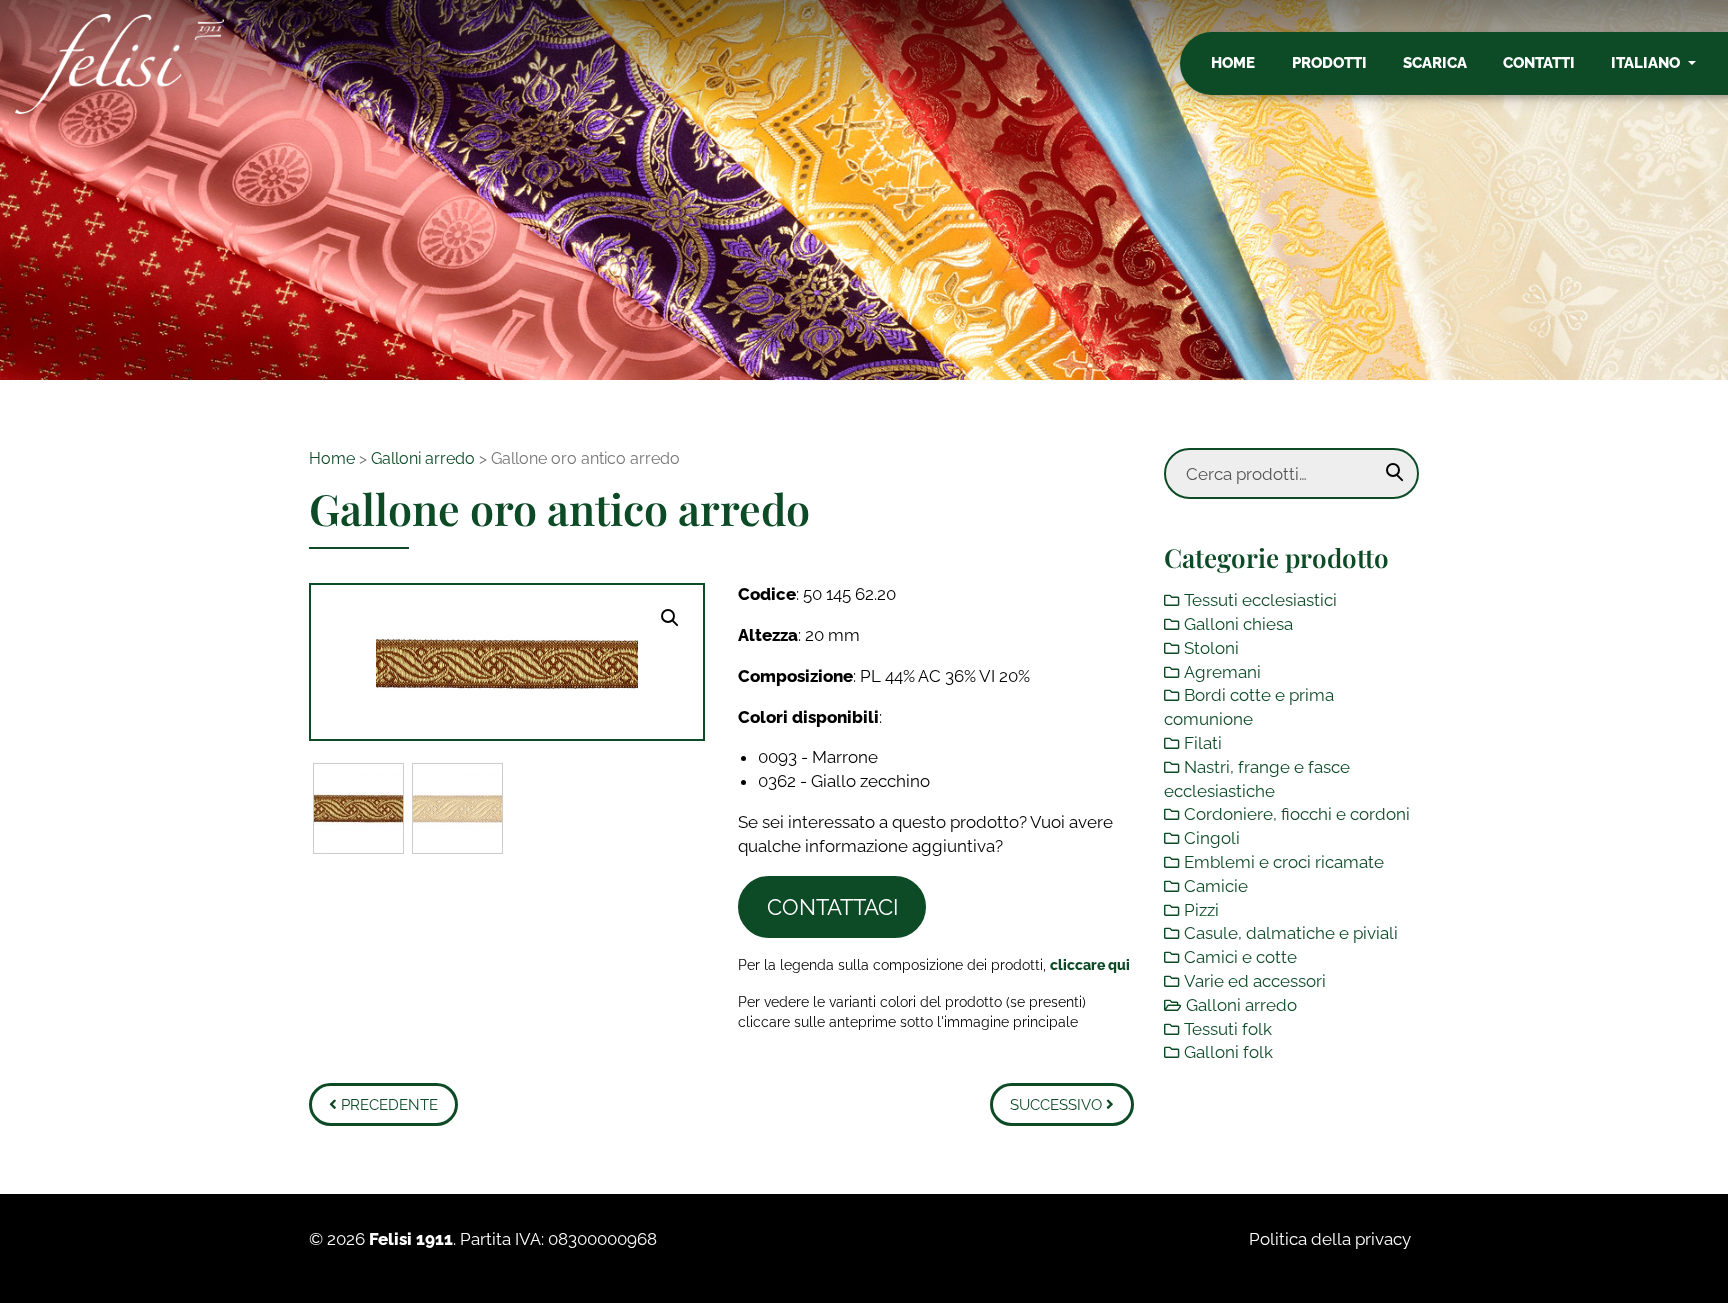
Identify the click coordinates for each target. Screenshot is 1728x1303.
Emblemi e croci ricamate (1284, 862)
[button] (670, 618)
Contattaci (832, 907)
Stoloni (1211, 648)
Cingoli (1212, 838)
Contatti (1539, 63)
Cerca (1395, 473)
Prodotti (1329, 63)
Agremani (1222, 672)
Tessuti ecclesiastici (1260, 600)
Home (1233, 63)
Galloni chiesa (1238, 624)
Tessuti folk (1228, 1029)
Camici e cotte (1240, 957)
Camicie (1216, 886)
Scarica (1435, 63)
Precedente (387, 1105)
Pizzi (1201, 910)
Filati (1203, 743)
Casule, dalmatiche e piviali (1291, 933)
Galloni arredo (423, 458)
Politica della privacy (1330, 1239)
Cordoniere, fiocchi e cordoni (1297, 814)
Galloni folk (1228, 1052)
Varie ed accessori (1255, 981)
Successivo (1058, 1105)
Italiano (1647, 63)
